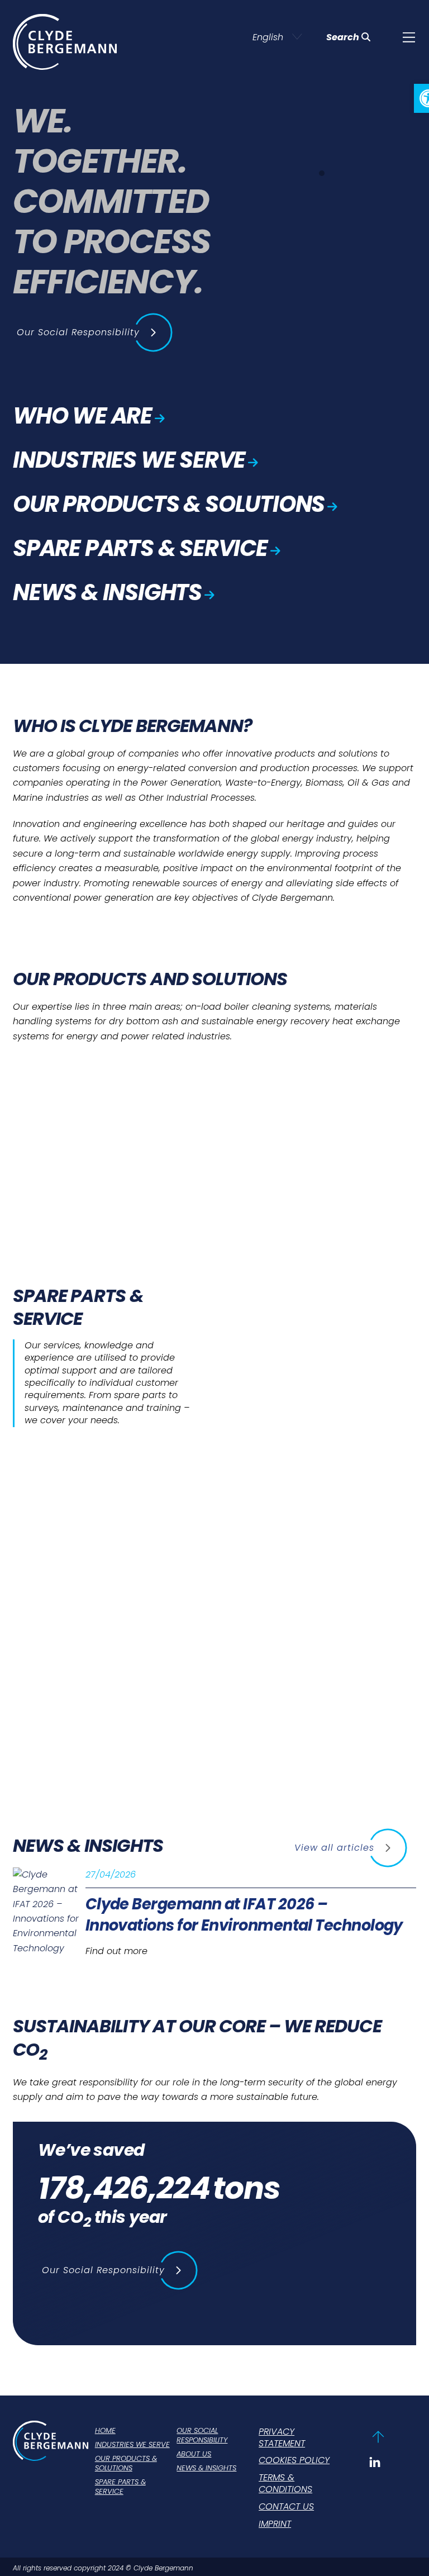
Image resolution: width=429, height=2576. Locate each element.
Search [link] (343, 37)
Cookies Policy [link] (294, 2461)
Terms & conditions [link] (285, 2484)
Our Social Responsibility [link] (202, 2436)
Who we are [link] (82, 416)
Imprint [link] (275, 2524)
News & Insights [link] (107, 592)
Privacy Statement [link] (282, 2438)
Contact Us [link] (286, 2507)
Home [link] (105, 2431)
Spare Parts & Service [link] (140, 548)
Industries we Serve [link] (129, 460)
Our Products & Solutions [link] (169, 504)
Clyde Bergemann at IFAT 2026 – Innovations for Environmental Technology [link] (244, 1915)
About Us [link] (194, 2454)
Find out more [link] (116, 1951)
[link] (409, 37)
